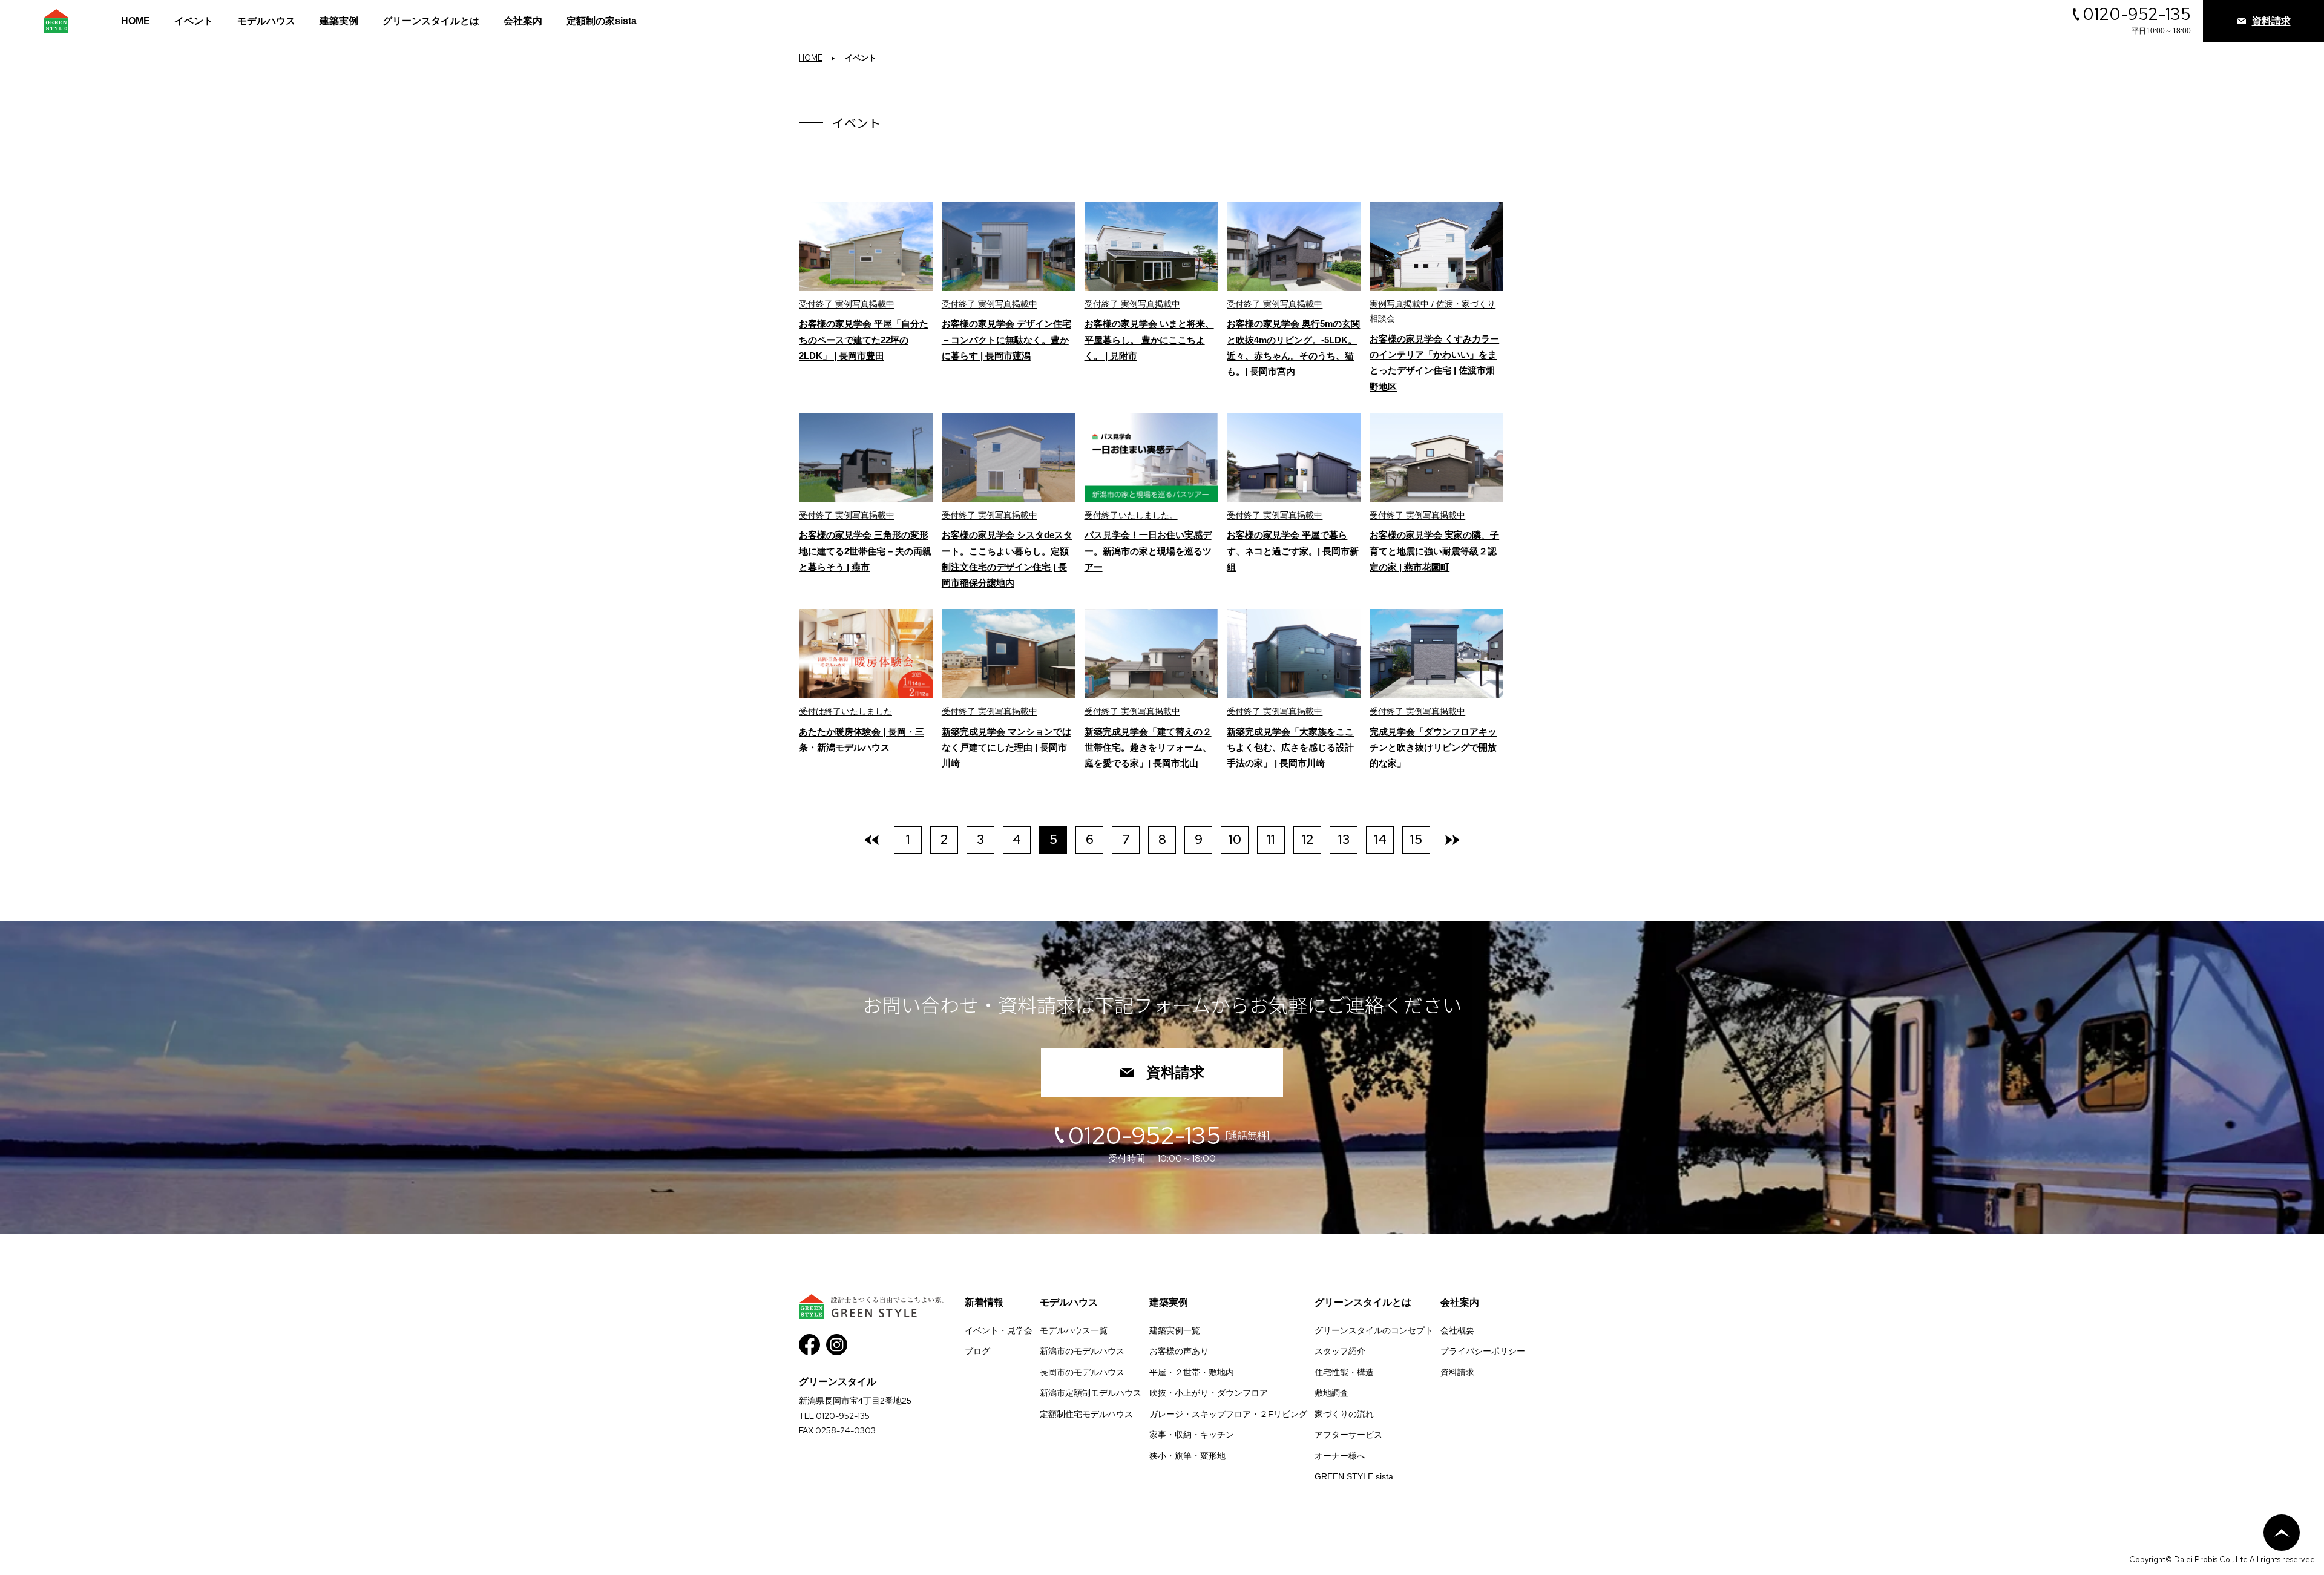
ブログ (977, 1351)
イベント (194, 21)
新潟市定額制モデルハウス (1091, 1393)
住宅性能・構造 (1344, 1372)
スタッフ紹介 (1340, 1351)
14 (1380, 839)
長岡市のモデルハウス (1082, 1372)
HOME (136, 21)
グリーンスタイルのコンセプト (1374, 1330)
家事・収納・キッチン (1192, 1435)
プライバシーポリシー (1483, 1351)
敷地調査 (1331, 1393)
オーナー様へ (1340, 1456)
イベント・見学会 (999, 1330)
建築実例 (339, 21)
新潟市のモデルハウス (1082, 1351)
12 (1308, 839)
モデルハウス (266, 21)
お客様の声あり (1179, 1351)
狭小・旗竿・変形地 (1187, 1456)
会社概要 (1457, 1330)
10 (1235, 839)
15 (1416, 839)
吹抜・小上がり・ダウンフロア (1209, 1393)
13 (1344, 839)
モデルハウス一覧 (1074, 1330)
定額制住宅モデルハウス (1086, 1414)
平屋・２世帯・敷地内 (1192, 1372)
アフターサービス (1348, 1435)
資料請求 (1175, 1072)
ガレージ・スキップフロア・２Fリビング (1228, 1414)
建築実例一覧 (1175, 1330)
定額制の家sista (602, 21)
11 (1271, 839)
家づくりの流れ (1344, 1414)
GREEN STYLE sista (1354, 1476)
